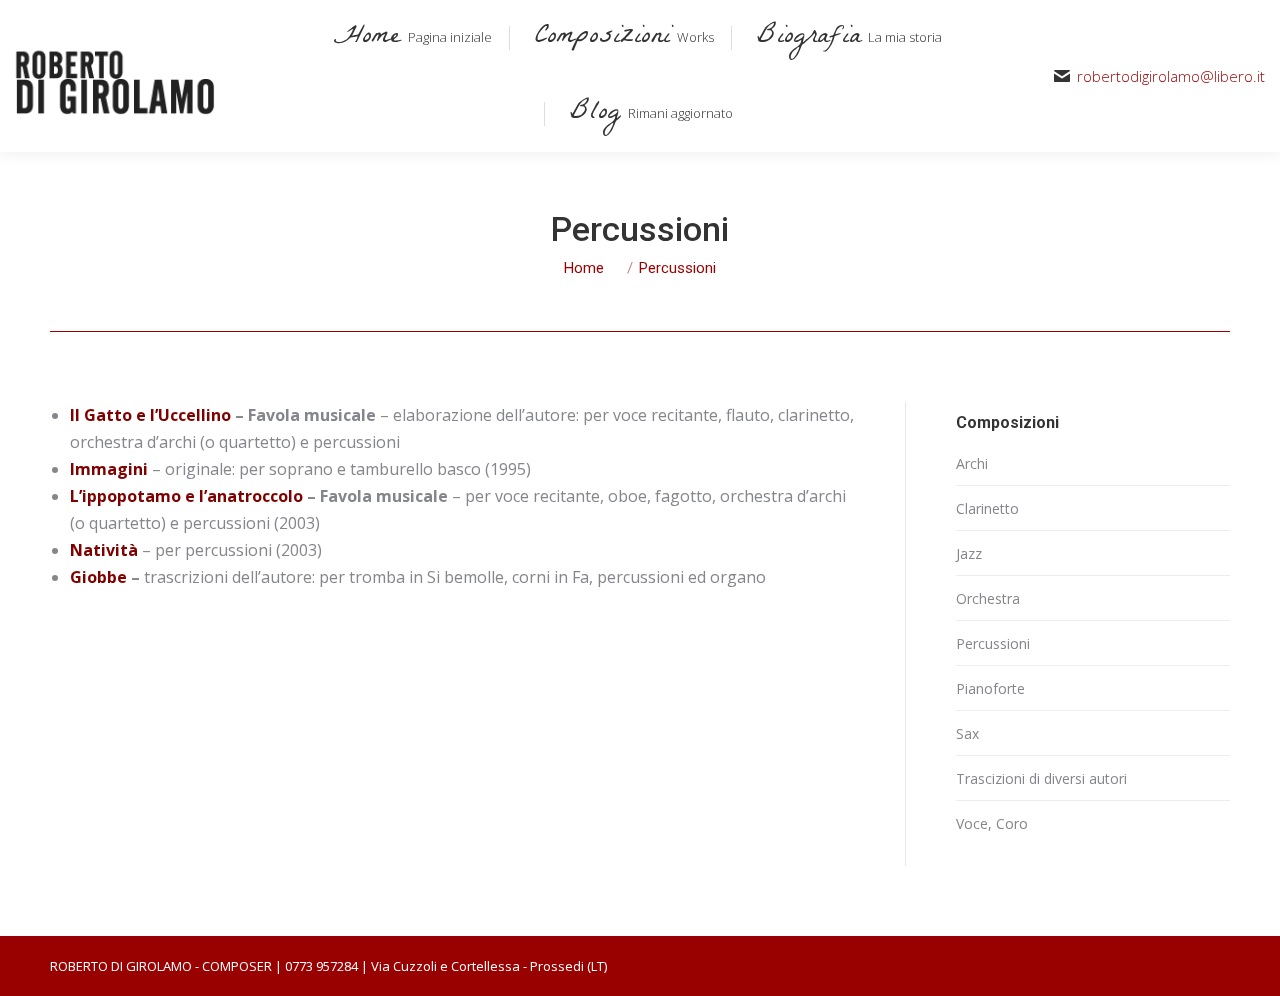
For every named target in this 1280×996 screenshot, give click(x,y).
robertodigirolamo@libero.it (1171, 76)
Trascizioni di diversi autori (1041, 778)
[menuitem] (409, 38)
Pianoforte (990, 688)
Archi (972, 463)
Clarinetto (987, 508)
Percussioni (993, 643)
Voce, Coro (992, 823)
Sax (967, 733)
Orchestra (988, 598)
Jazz (969, 553)
